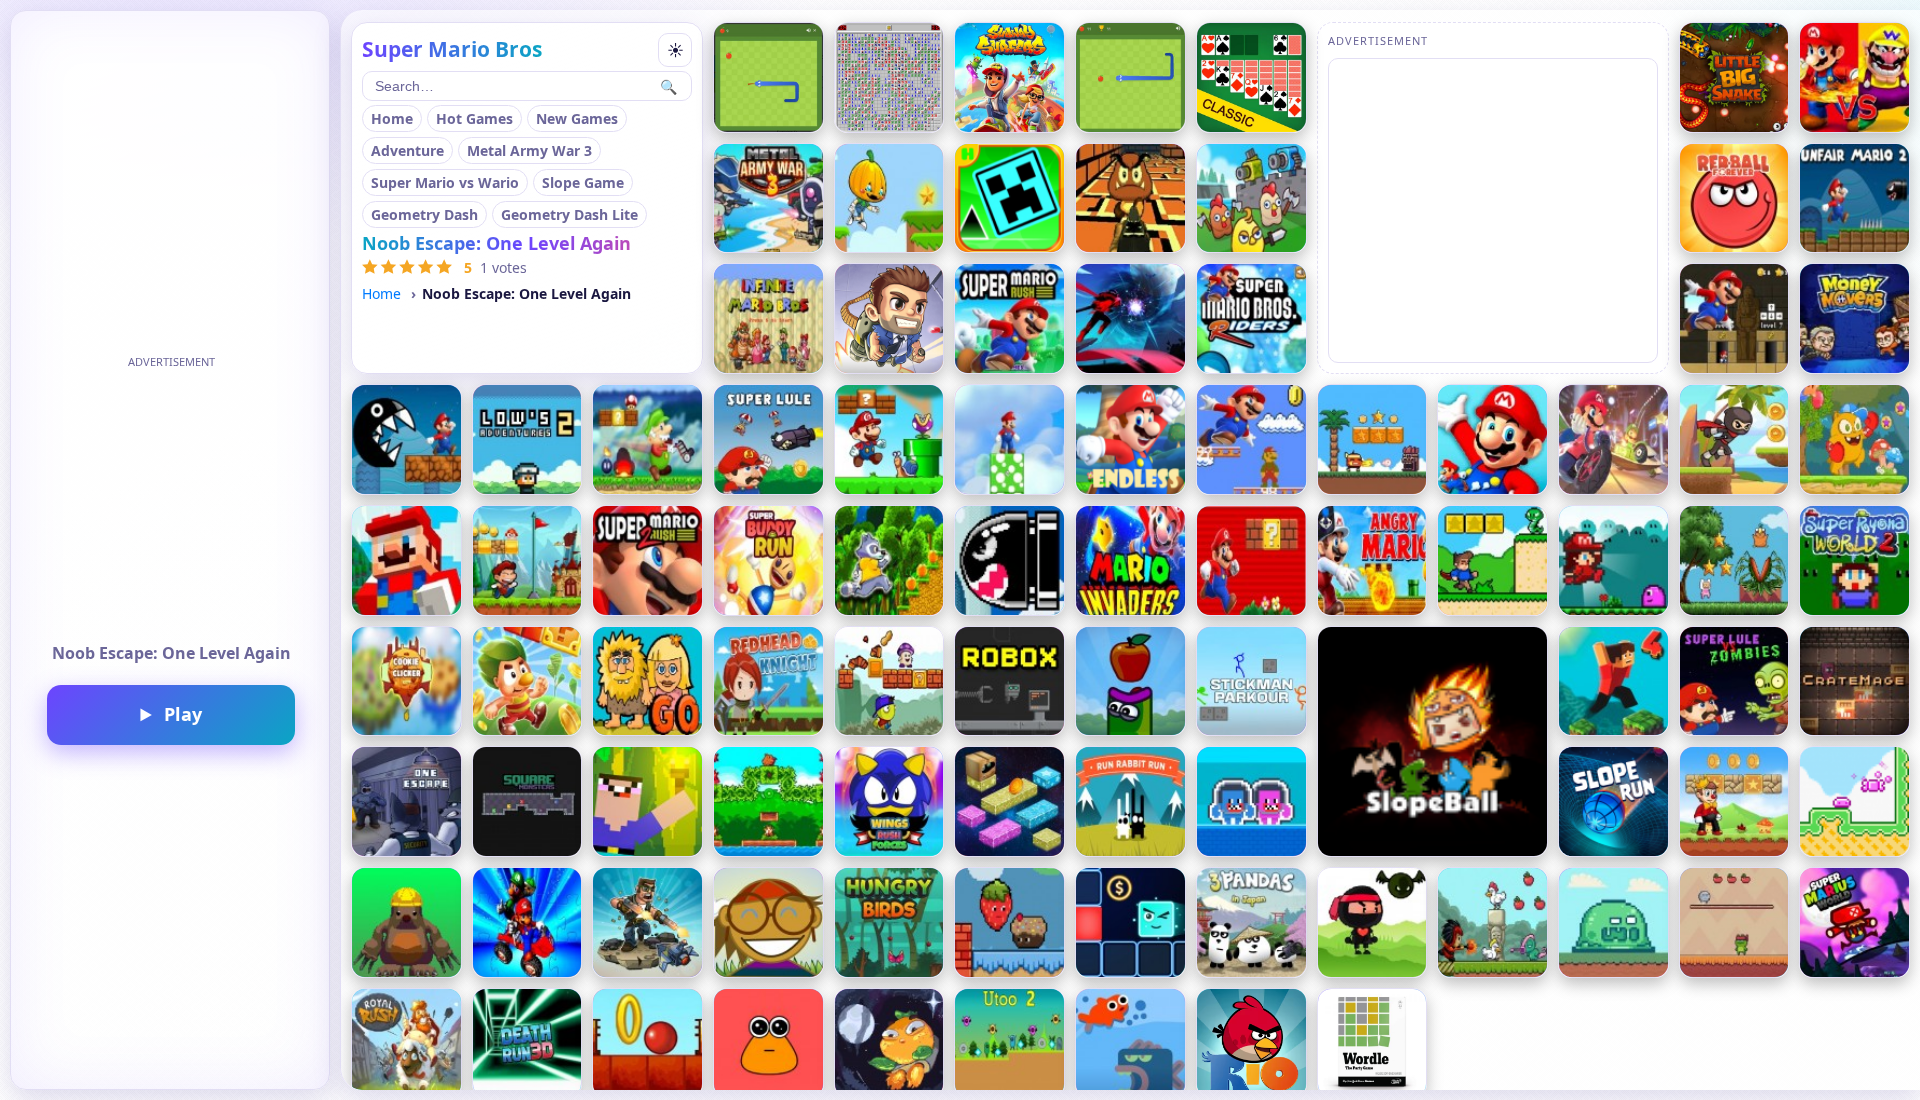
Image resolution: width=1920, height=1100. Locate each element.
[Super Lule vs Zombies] (1734, 681)
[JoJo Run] (1854, 439)
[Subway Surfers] (1009, 77)
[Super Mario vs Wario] (1854, 77)
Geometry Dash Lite (569, 214)
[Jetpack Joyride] (889, 318)
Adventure (407, 150)
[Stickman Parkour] (1251, 681)
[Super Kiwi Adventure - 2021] (768, 801)
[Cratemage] (1854, 681)
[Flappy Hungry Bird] (889, 922)
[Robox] (1009, 681)
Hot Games (474, 118)
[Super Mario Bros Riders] (1251, 318)
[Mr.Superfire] (647, 922)
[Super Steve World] (1492, 560)
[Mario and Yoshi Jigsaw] (527, 922)
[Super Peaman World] (889, 681)
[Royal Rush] (406, 1043)
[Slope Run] (1613, 801)
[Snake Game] (1130, 77)
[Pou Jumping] (768, 1043)
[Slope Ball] (1432, 741)
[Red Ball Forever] (1734, 198)
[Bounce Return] (647, 1043)
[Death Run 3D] (527, 1043)
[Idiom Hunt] (768, 922)
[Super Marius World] (1854, 922)
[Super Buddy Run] (768, 560)
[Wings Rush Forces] (889, 801)
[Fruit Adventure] (1009, 922)
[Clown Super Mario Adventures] (1734, 801)
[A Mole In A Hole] (406, 922)
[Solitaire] (1251, 77)
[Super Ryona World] (1613, 560)
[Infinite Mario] (768, 318)
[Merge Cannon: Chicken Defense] (1251, 198)
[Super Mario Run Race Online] (1613, 439)
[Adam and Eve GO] (647, 681)
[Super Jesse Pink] (1734, 560)
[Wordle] (1372, 1043)
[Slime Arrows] (1613, 922)
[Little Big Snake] (1734, 77)
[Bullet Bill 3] (1009, 560)
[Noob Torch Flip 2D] (647, 801)
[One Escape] (406, 801)
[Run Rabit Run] (1130, 801)
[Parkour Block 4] (1613, 681)
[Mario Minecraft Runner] (406, 560)
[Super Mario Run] (1251, 560)
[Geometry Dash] (1009, 198)
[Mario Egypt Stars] (1734, 318)
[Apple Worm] (1130, 681)
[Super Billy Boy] (1372, 439)
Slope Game (583, 182)
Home (392, 118)
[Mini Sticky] (1854, 801)
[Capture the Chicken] (1492, 922)
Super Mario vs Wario (445, 182)
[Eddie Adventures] (527, 681)
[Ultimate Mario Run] (406, 439)
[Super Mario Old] (647, 439)
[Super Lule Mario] (768, 439)
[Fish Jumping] (1130, 1043)
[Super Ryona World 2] (1854, 560)
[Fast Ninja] (1734, 439)
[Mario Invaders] (1130, 560)
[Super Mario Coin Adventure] (1492, 439)
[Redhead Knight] (768, 681)
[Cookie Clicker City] (406, 681)
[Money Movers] (1854, 318)
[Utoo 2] (1009, 1043)
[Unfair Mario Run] (1854, 198)
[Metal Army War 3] (768, 198)
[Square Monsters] (527, 801)
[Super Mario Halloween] (1372, 560)
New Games (577, 118)
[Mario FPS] (1130, 198)
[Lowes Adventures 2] (527, 439)
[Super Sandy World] (527, 560)
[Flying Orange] (889, 1043)
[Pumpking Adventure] (889, 198)
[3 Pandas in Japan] (1251, 922)
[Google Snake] (768, 77)
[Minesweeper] (889, 77)
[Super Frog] (1734, 922)
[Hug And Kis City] (1251, 801)
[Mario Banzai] (1009, 439)
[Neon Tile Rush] (1130, 922)
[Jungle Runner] (889, 560)
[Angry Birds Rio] (1251, 1043)
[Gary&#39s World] (889, 439)
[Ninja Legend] (1130, 318)
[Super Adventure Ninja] (1372, 922)
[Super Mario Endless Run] (1130, 439)
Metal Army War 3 (529, 150)
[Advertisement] (171, 500)
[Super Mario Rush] (1009, 318)
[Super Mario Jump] (1251, 439)
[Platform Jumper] (1009, 801)
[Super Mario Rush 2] (647, 560)
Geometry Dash (424, 214)
